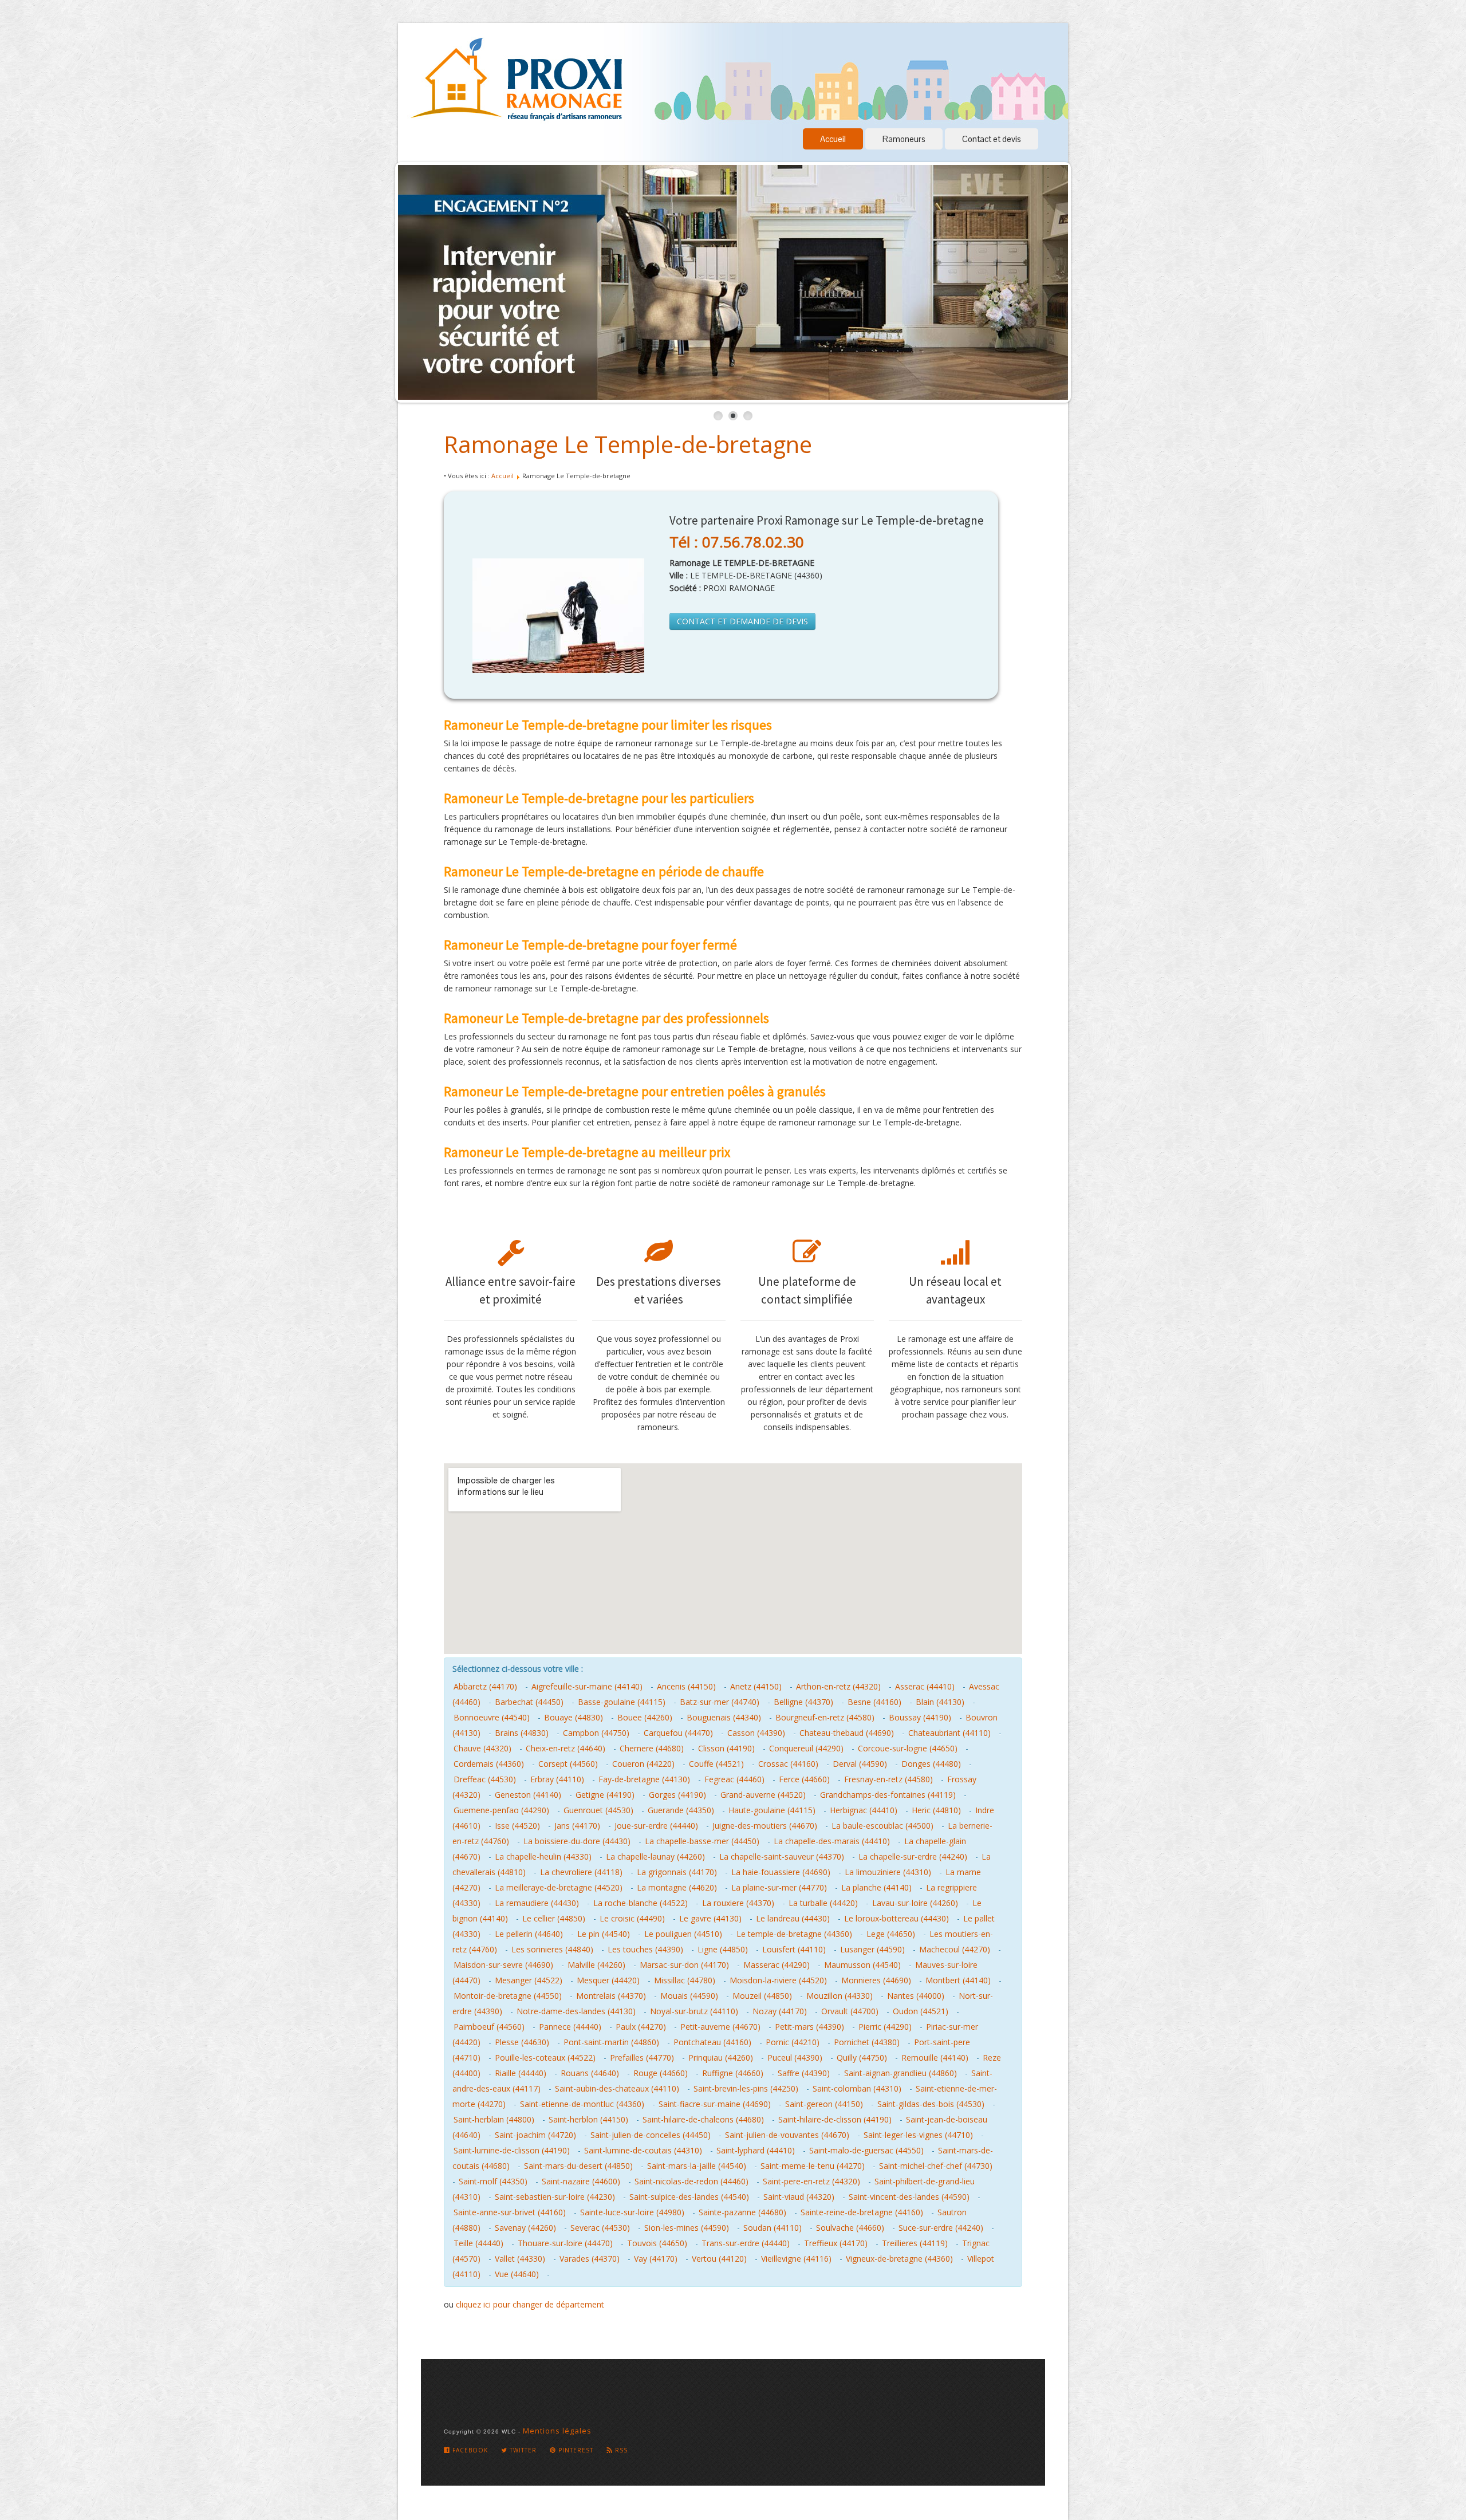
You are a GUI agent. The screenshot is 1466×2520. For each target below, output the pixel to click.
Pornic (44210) (793, 2042)
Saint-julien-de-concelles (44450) (651, 2135)
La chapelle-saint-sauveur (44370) (782, 1856)
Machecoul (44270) (955, 1949)
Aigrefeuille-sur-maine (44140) (587, 1686)
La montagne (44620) (677, 1887)
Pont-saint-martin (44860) (611, 2042)
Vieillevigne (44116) (796, 2259)
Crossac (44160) (788, 1764)
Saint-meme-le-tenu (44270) (813, 2166)
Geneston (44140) (528, 1795)
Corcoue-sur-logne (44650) (908, 1748)
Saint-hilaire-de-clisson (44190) (835, 2119)
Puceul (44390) (795, 2058)
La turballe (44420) (823, 1903)
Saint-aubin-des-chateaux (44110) (617, 2088)
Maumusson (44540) (862, 1965)
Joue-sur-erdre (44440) (656, 1826)
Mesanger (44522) (529, 1980)
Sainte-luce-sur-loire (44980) (632, 2212)
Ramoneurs (904, 139)
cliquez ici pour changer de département (530, 2304)
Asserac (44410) (925, 1686)
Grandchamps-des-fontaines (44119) (888, 1795)
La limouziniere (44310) (888, 1872)
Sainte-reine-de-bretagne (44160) (862, 2212)
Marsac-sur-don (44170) (684, 1965)
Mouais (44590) (689, 1996)
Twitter (522, 2450)
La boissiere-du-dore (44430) (577, 1841)
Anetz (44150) (756, 1686)
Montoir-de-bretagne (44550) (508, 1996)
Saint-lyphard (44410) (756, 2150)
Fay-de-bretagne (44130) (644, 1779)
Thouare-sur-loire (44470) (565, 2243)
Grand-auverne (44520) (763, 1795)
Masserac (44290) (777, 1965)
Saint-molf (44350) (493, 2181)
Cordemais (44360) (489, 1764)
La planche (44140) (876, 1887)
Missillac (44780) (685, 1980)
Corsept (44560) (568, 1764)
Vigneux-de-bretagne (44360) (899, 2259)
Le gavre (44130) (710, 1918)
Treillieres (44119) (915, 2243)
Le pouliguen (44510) (683, 1934)
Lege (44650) (891, 1934)
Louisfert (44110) (794, 1949)
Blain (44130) (940, 1702)
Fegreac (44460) (734, 1779)
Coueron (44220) (643, 1764)
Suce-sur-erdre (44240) (941, 2228)
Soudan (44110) (773, 2228)
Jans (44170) (577, 1826)
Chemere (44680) (652, 1748)
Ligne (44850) (723, 1949)
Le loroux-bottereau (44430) (896, 1918)
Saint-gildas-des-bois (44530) (931, 2104)
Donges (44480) (931, 1764)
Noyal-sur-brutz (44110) (694, 2011)
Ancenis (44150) (686, 1686)
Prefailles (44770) (642, 2058)
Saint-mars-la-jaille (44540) (697, 2166)
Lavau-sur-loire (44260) (915, 1903)
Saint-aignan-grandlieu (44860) (901, 2073)
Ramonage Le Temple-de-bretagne (628, 444)
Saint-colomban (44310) (857, 2088)
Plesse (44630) (522, 2042)
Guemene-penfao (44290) (501, 1810)
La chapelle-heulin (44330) (543, 1856)
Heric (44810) (936, 1810)
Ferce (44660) (804, 1779)
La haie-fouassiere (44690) (781, 1872)
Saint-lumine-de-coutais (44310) (643, 2150)
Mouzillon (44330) (840, 1996)
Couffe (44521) (716, 1764)
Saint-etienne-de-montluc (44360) (582, 2104)
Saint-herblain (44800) (494, 2119)
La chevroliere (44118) (581, 1872)
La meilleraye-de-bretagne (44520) (559, 1887)
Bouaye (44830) (574, 1717)
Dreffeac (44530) (485, 1779)
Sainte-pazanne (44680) (742, 2212)
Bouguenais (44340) (724, 1717)
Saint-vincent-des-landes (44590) (909, 2197)
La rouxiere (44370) (738, 1903)
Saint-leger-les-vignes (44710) (918, 2135)
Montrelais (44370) (611, 1996)
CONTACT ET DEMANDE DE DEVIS (742, 621)
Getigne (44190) (605, 1795)
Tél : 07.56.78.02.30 (737, 542)
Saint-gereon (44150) (824, 2104)
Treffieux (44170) (836, 2243)
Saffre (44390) (804, 2073)
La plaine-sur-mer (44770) (779, 1887)
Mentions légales (557, 2431)
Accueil (833, 139)
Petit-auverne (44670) (720, 2027)
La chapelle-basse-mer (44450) (702, 1841)
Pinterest (575, 2450)
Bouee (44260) (645, 1717)
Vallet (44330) (520, 2259)
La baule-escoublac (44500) (882, 1826)
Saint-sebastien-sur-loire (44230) (555, 2197)
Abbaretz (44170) (485, 1686)
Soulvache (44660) (850, 2228)
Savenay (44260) (525, 2228)
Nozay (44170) (780, 2011)
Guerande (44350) (681, 1810)
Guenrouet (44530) (598, 1810)
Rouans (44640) (590, 2073)
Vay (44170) (656, 2259)
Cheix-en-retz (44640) (565, 1748)
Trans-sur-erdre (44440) (746, 2243)
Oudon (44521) (921, 2011)
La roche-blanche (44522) (641, 1903)
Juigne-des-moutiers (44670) (765, 1826)
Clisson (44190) (726, 1748)
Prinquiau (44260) (721, 2058)
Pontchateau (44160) (712, 2042)
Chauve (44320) (482, 1748)
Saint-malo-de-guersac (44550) (866, 2150)
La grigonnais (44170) (677, 1872)
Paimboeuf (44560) (489, 2027)
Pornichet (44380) (867, 2042)
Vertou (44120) (719, 2259)
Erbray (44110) (557, 1779)
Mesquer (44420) (608, 1980)
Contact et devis (992, 139)
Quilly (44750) (862, 2058)
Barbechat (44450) (529, 1702)
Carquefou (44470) (678, 1733)
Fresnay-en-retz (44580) (888, 1779)
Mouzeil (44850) (762, 1996)
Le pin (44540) (604, 1934)
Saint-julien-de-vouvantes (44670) (787, 2135)
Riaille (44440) (521, 2073)
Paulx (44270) (641, 2027)
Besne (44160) (874, 1702)
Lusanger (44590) (872, 1949)
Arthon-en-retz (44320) (838, 1686)
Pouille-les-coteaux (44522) (545, 2058)
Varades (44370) (590, 2259)
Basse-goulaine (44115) (622, 1702)
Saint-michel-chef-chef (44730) (936, 2166)
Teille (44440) (478, 2243)
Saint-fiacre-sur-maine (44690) (715, 2104)
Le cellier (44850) (554, 1918)
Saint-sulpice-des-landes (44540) (689, 2197)
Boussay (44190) (920, 1717)
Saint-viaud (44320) (799, 2197)
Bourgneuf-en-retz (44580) (825, 1717)
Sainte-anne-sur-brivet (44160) (510, 2212)
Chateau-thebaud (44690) (847, 1733)
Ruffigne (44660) (733, 2073)
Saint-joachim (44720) (535, 2135)
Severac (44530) (600, 2228)
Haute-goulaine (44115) (772, 1810)
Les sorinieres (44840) (552, 1949)
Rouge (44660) (661, 2073)
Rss (620, 2450)
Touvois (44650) (657, 2243)
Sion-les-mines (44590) (687, 2228)
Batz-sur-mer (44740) (720, 1702)
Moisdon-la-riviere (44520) (778, 1980)
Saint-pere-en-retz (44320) (811, 2181)
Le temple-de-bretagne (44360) (794, 1934)
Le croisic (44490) (632, 1918)
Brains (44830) (522, 1733)
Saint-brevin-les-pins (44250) (746, 2088)
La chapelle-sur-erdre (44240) (913, 1856)
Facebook (469, 2450)
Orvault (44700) (850, 2011)
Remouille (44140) (935, 2058)
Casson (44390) (756, 1733)
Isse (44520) (517, 1826)
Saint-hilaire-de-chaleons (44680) (703, 2119)
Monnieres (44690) (876, 1980)
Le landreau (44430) (793, 1918)
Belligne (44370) (803, 1702)
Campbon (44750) (596, 1733)
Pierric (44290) (885, 2027)
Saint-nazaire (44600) (581, 2181)
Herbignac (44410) (864, 1810)
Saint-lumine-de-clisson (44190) (512, 2150)
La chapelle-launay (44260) (655, 1856)
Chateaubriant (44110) (949, 1733)
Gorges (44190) (677, 1795)
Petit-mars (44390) (809, 2027)
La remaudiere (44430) (537, 1903)
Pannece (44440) (570, 2027)
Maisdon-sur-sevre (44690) (503, 1965)
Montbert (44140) (958, 1980)
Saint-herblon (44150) (588, 2119)
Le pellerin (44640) (529, 1934)
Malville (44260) (596, 1965)
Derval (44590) (860, 1764)
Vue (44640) (517, 2274)
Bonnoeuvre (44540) (492, 1717)
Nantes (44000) (916, 1996)
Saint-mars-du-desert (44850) (578, 2166)
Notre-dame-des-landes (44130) (576, 2011)
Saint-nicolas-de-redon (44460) (691, 2181)
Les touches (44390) (645, 1949)
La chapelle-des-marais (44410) (832, 1841)
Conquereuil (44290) (806, 1748)
